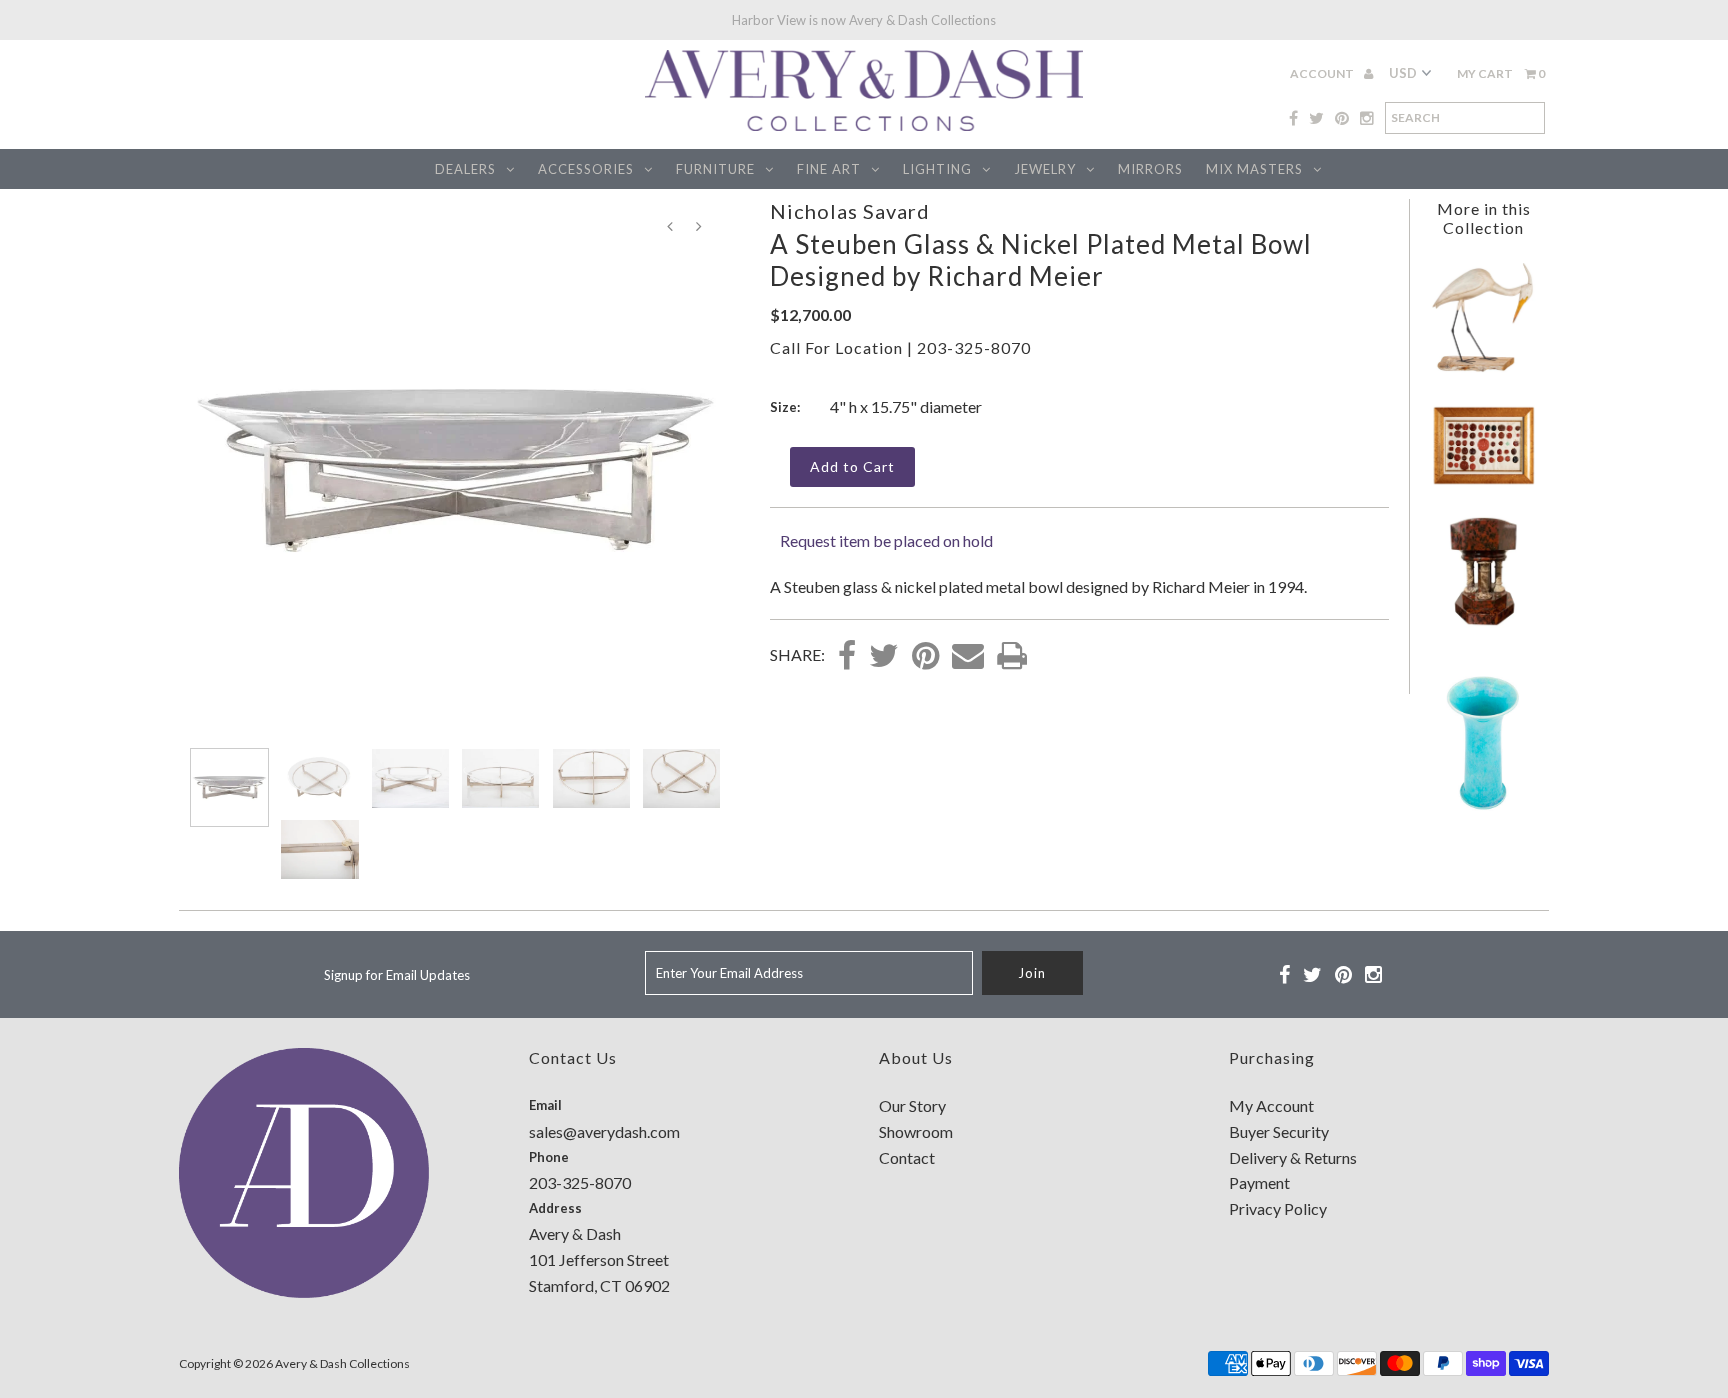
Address (555, 1208)
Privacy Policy (1278, 1208)
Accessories (586, 169)
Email (545, 1105)
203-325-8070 (974, 347)
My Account (1271, 1105)
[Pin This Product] (925, 657)
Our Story (912, 1105)
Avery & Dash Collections (342, 1363)
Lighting (937, 169)
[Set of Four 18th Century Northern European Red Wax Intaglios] (1484, 482)
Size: (785, 407)
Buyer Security (1279, 1131)
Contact (907, 1157)
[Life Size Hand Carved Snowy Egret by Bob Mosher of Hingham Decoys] (1483, 369)
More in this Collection (1484, 218)
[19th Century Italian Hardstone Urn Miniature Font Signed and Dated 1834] (1483, 621)
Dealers (465, 169)
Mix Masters (1254, 169)
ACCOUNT (1323, 73)
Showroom (916, 1131)
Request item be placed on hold (886, 540)
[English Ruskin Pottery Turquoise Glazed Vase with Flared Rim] (1483, 815)
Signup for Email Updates (397, 975)
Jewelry (1045, 169)
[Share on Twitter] (884, 657)
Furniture (715, 169)
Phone (549, 1157)
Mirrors (1150, 169)
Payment (1259, 1182)
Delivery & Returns (1293, 1157)
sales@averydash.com (604, 1131)
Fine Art (829, 169)
